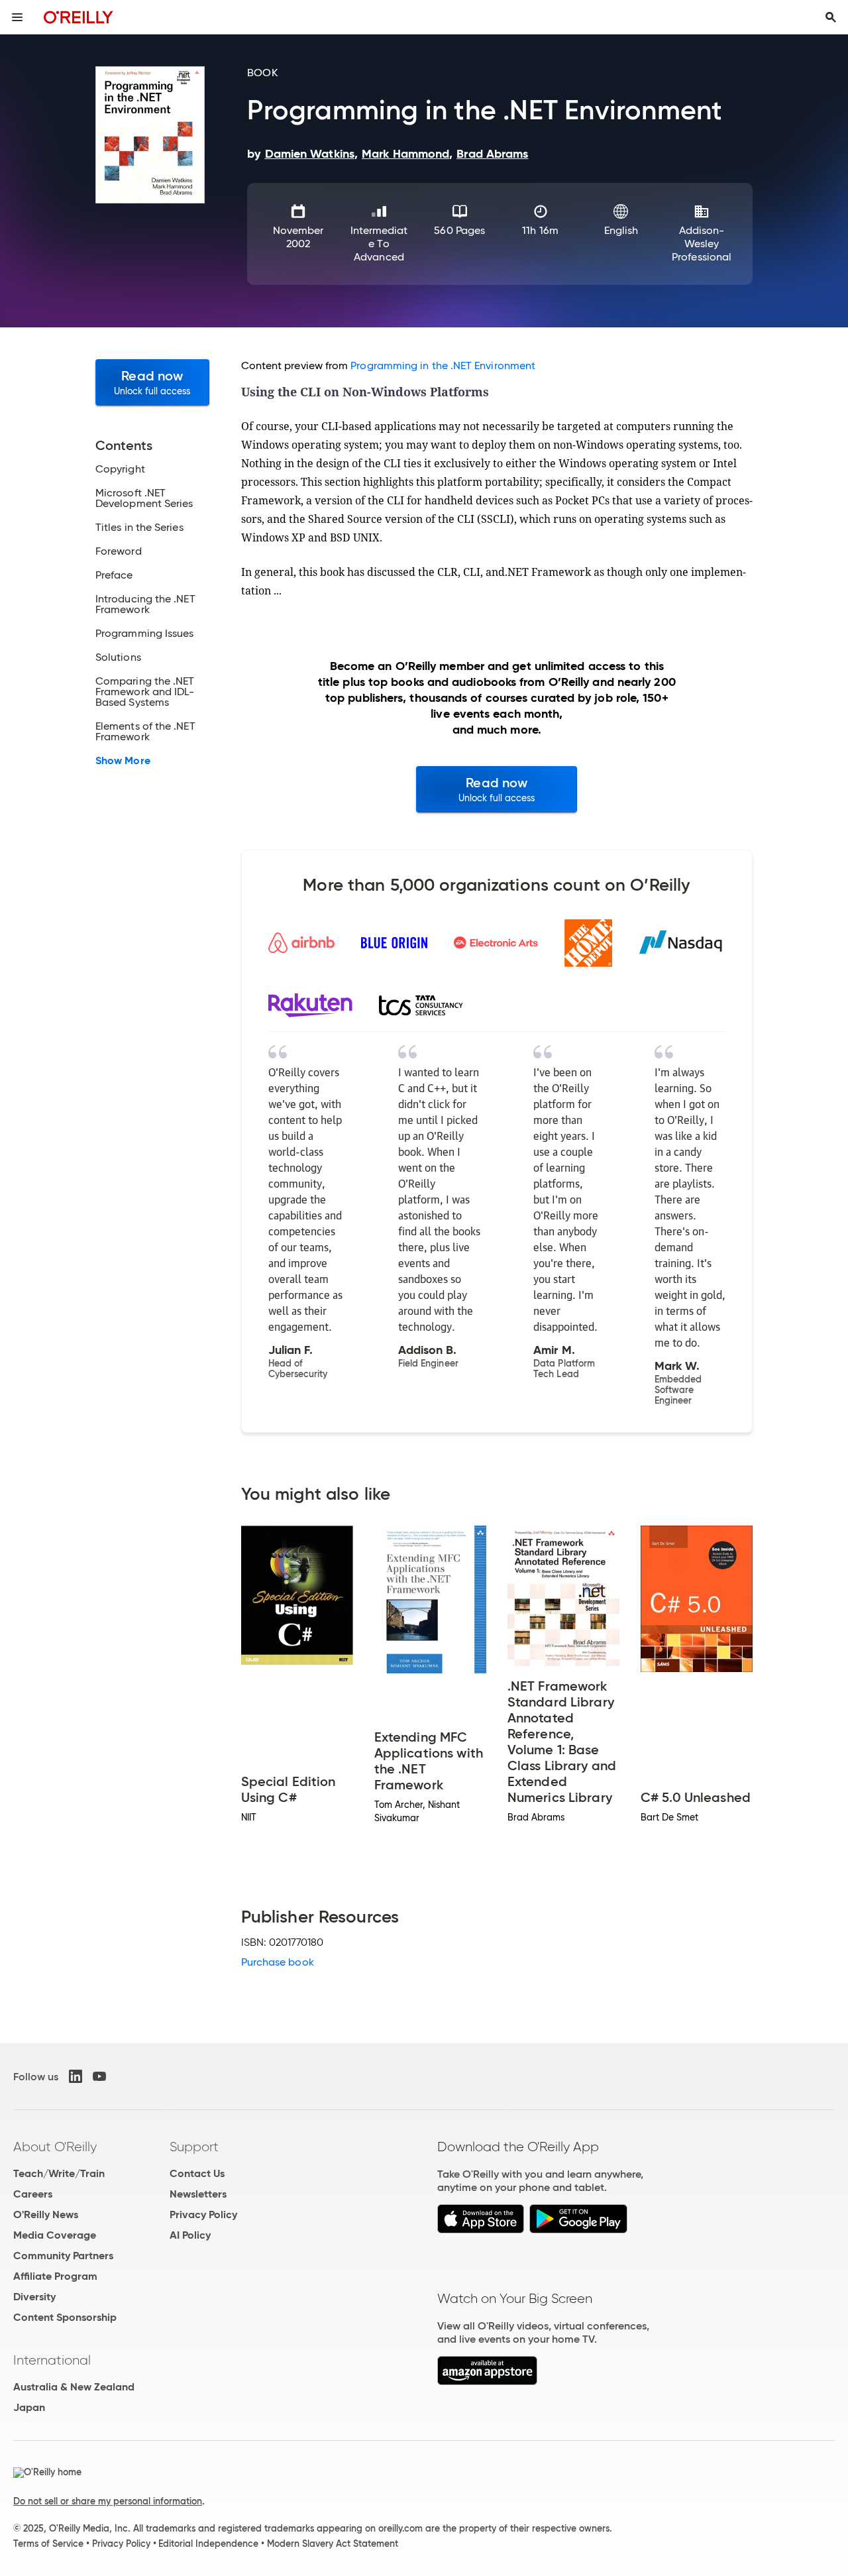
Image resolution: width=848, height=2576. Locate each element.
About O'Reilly (55, 2147)
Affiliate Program (55, 2276)
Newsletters (198, 2194)
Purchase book (278, 1962)
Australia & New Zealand (74, 2387)
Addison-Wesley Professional (702, 244)
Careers (33, 2194)
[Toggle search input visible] (831, 17)
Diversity (34, 2297)
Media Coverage (55, 2235)
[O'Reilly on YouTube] (99, 2076)
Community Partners (63, 2256)
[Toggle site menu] (17, 17)
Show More (123, 761)
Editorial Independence (208, 2544)
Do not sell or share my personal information (108, 2501)
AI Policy (190, 2235)
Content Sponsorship (65, 2317)
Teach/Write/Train (59, 2173)
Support (194, 2147)
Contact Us (197, 2173)
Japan (29, 2407)
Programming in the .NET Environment (443, 365)
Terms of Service (48, 2544)
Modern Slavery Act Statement (333, 2544)
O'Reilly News (46, 2214)
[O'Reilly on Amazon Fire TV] (487, 2381)
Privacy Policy (203, 2214)
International (52, 2360)
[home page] (79, 17)
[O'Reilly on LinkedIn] (76, 2076)
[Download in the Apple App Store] (481, 2230)
